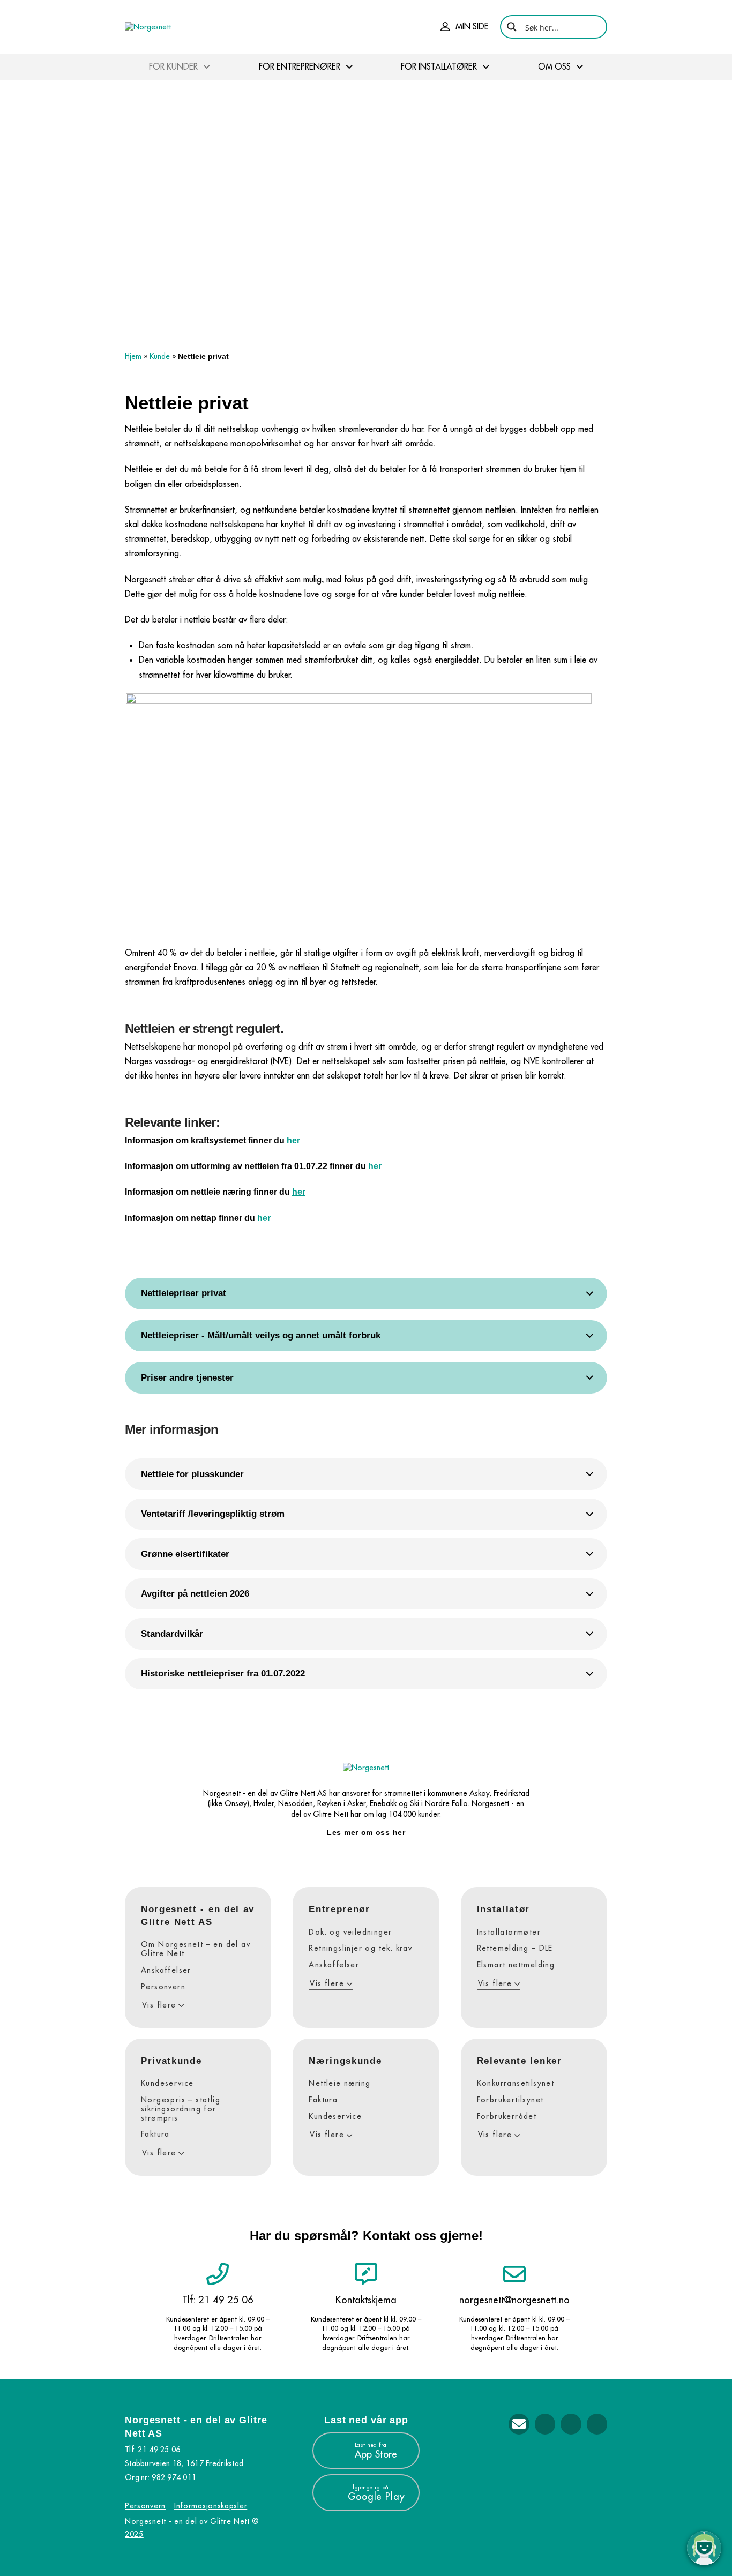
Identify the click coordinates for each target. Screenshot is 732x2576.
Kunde (160, 356)
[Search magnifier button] (512, 27)
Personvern (145, 2506)
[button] (465, 27)
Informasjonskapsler (211, 2506)
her (293, 1140)
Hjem (133, 356)
